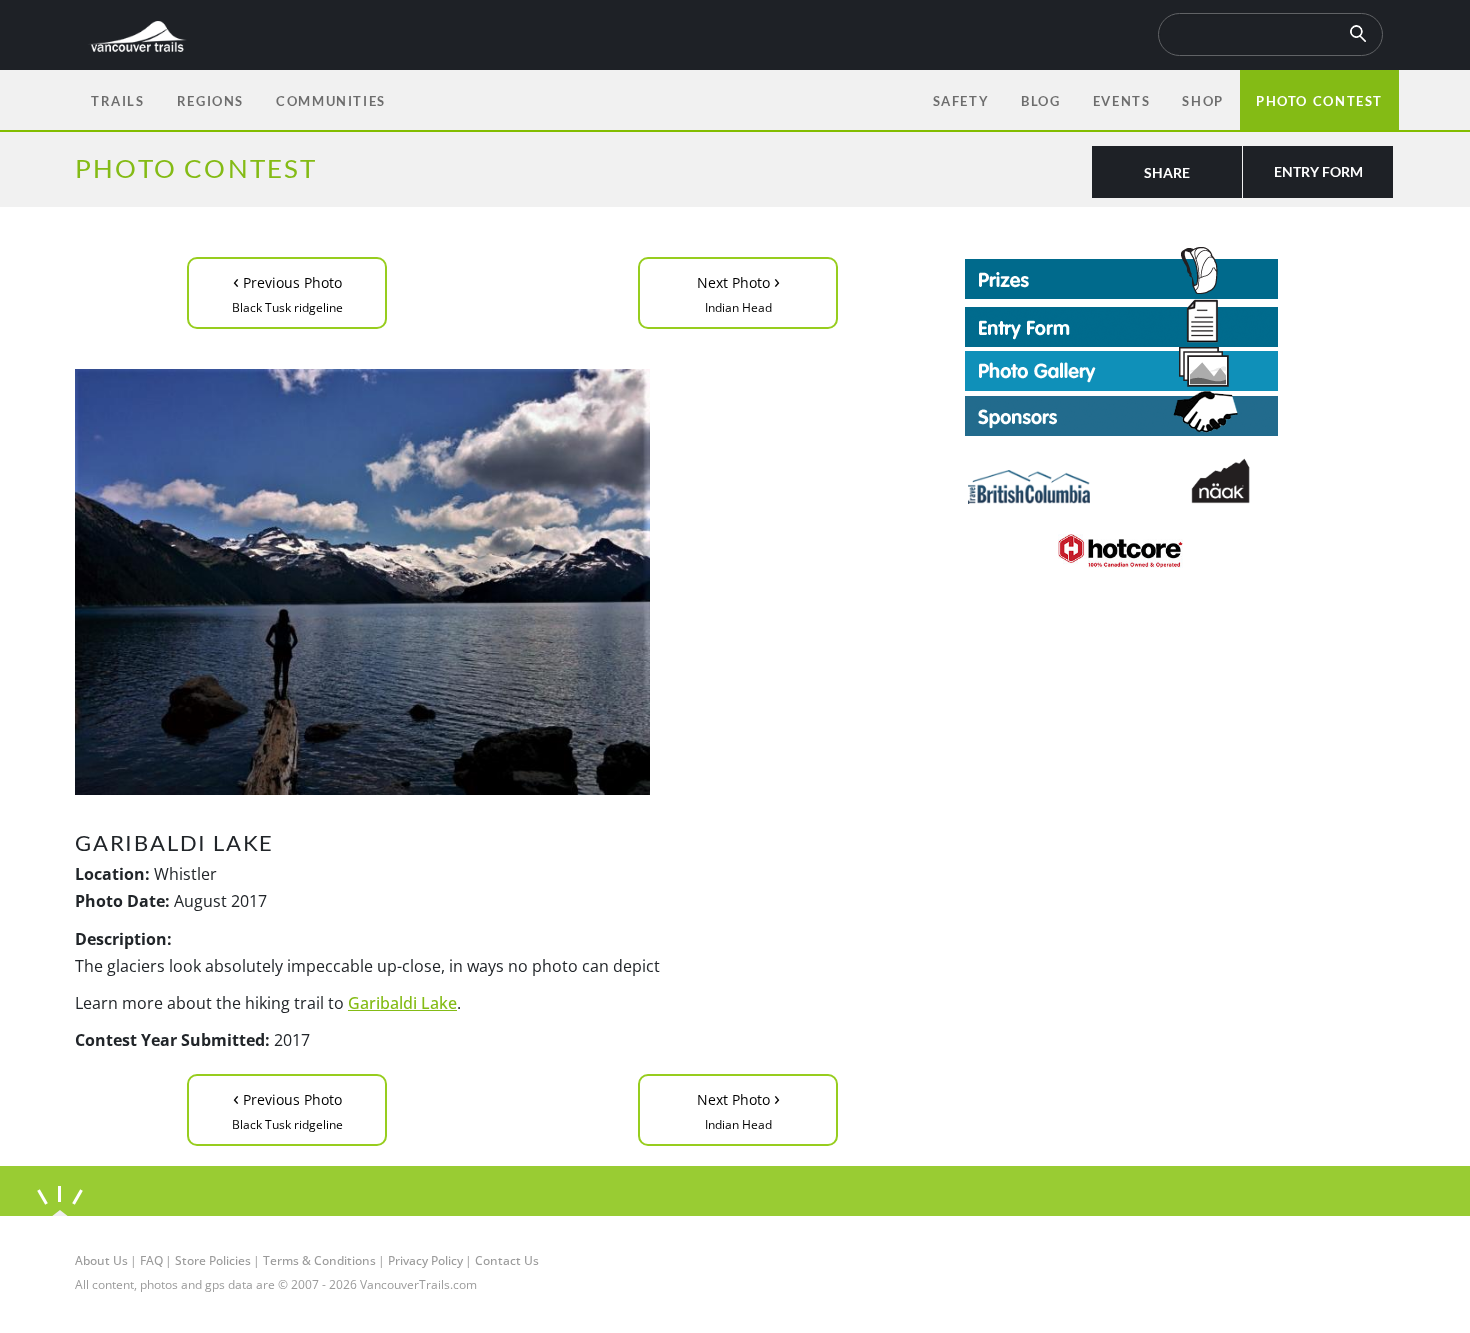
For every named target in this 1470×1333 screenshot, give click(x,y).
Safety (961, 101)
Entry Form (1318, 171)
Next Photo (738, 291)
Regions (210, 101)
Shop (1202, 101)
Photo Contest (1319, 101)
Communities (331, 101)
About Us (101, 1260)
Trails (118, 101)
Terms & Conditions (319, 1260)
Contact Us (507, 1260)
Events (1122, 101)
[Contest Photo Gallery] (1121, 367)
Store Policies (213, 1260)
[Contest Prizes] (1180, 273)
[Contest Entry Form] (1180, 323)
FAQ (151, 1260)
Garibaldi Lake (402, 1003)
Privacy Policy (425, 1260)
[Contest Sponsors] (1180, 413)
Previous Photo (287, 291)
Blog (1040, 101)
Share (1167, 172)
